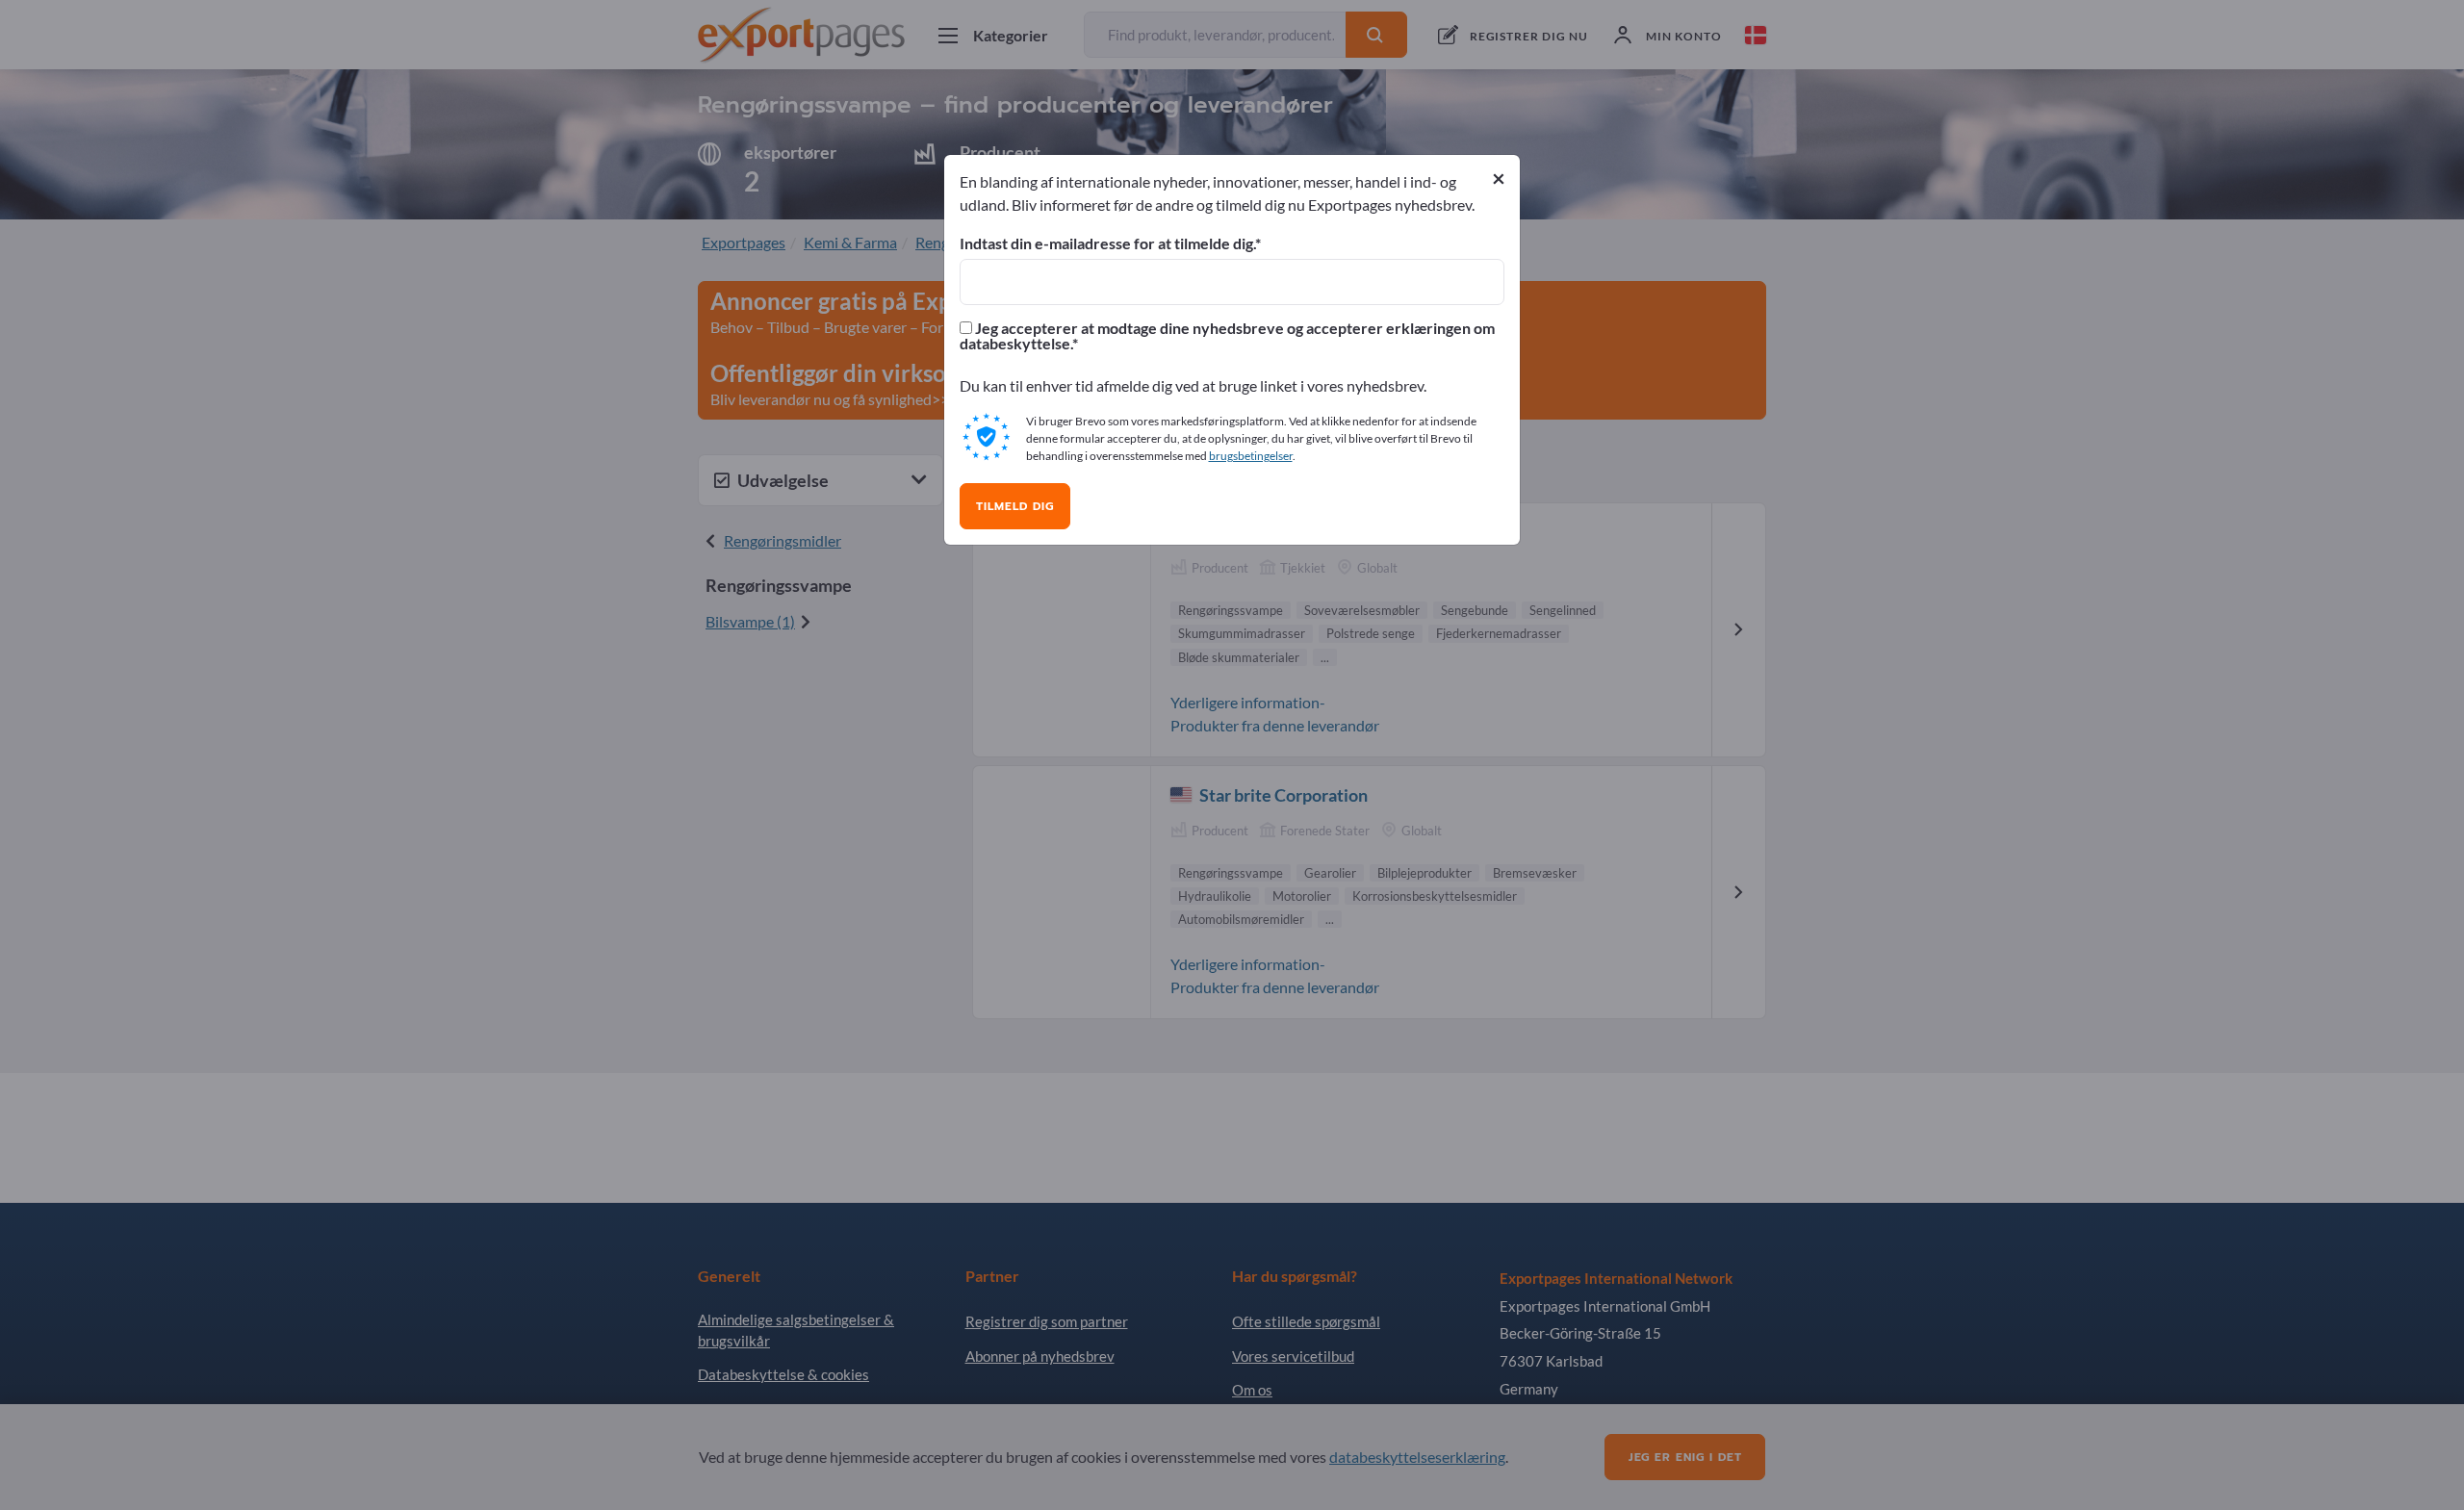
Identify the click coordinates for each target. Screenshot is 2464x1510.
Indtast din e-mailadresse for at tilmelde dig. (1107, 243)
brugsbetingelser (1251, 456)
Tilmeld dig (1015, 506)
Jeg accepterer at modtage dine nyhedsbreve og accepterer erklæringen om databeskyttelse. (1227, 336)
